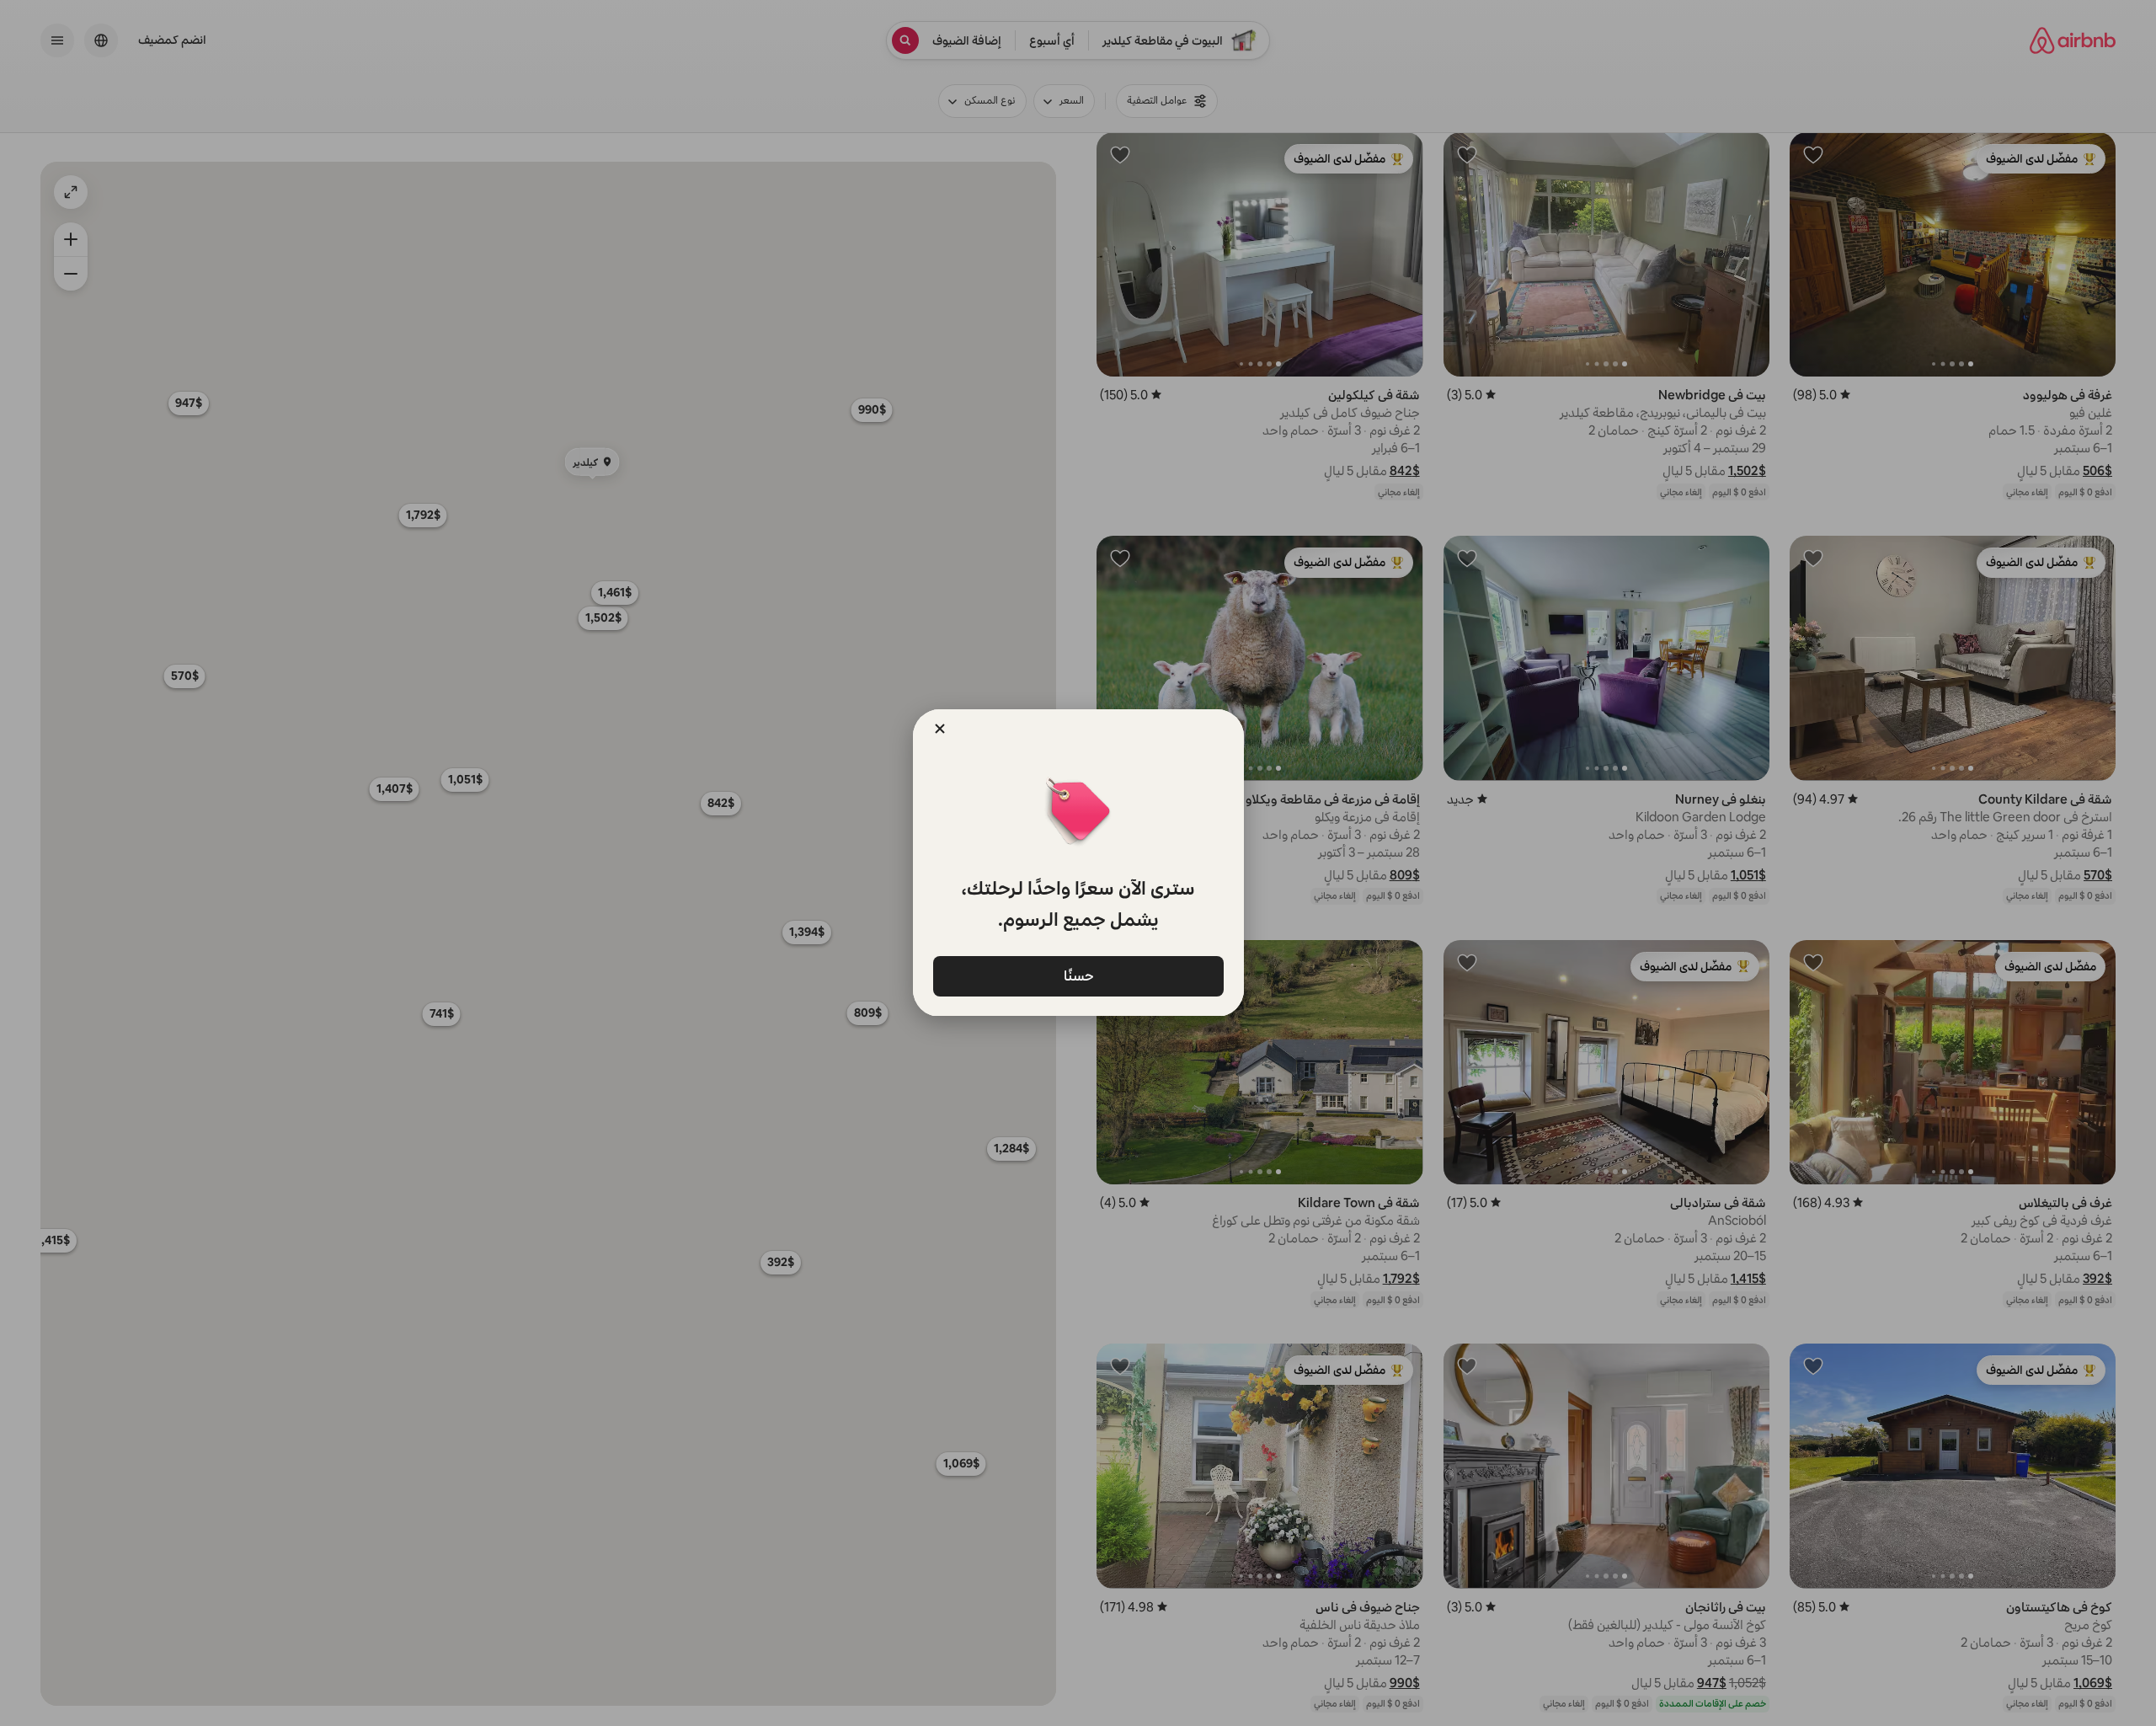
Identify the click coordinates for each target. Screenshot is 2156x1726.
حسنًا (1078, 975)
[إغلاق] (940, 729)
